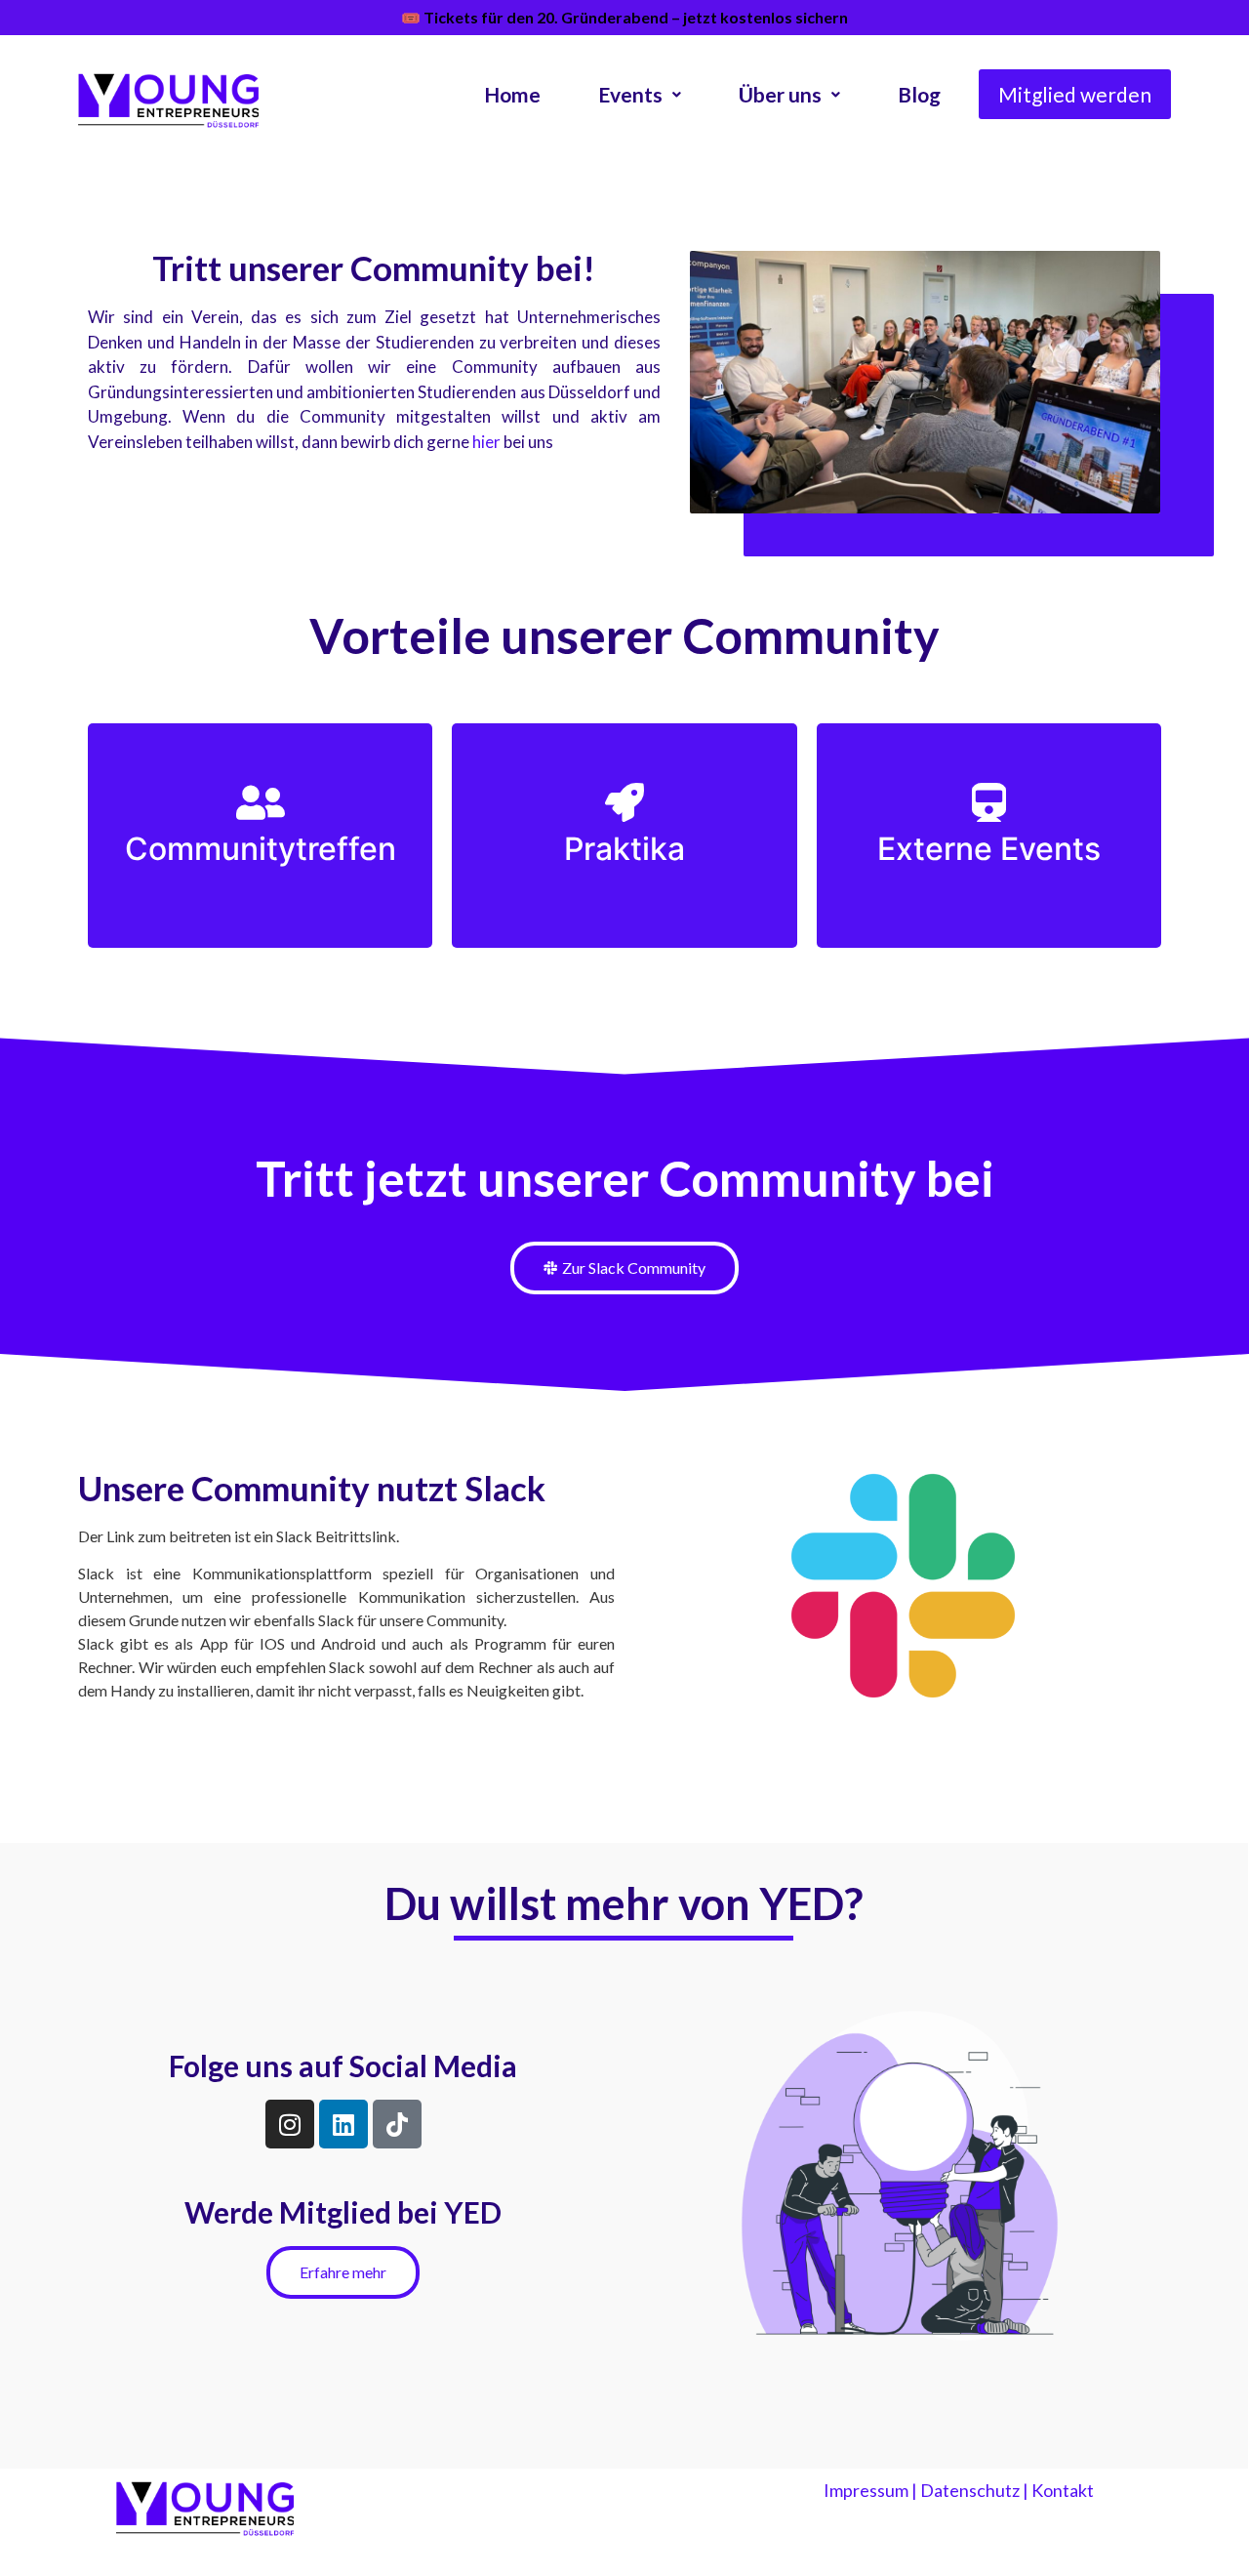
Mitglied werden (1075, 94)
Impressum (866, 2490)
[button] (640, 94)
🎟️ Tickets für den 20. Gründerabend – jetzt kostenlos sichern (624, 17)
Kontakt (1063, 2490)
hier (486, 442)
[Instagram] (290, 2124)
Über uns (780, 94)
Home (512, 94)
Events (630, 94)
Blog (919, 94)
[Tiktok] (397, 2124)
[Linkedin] (343, 2124)
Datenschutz (970, 2490)
